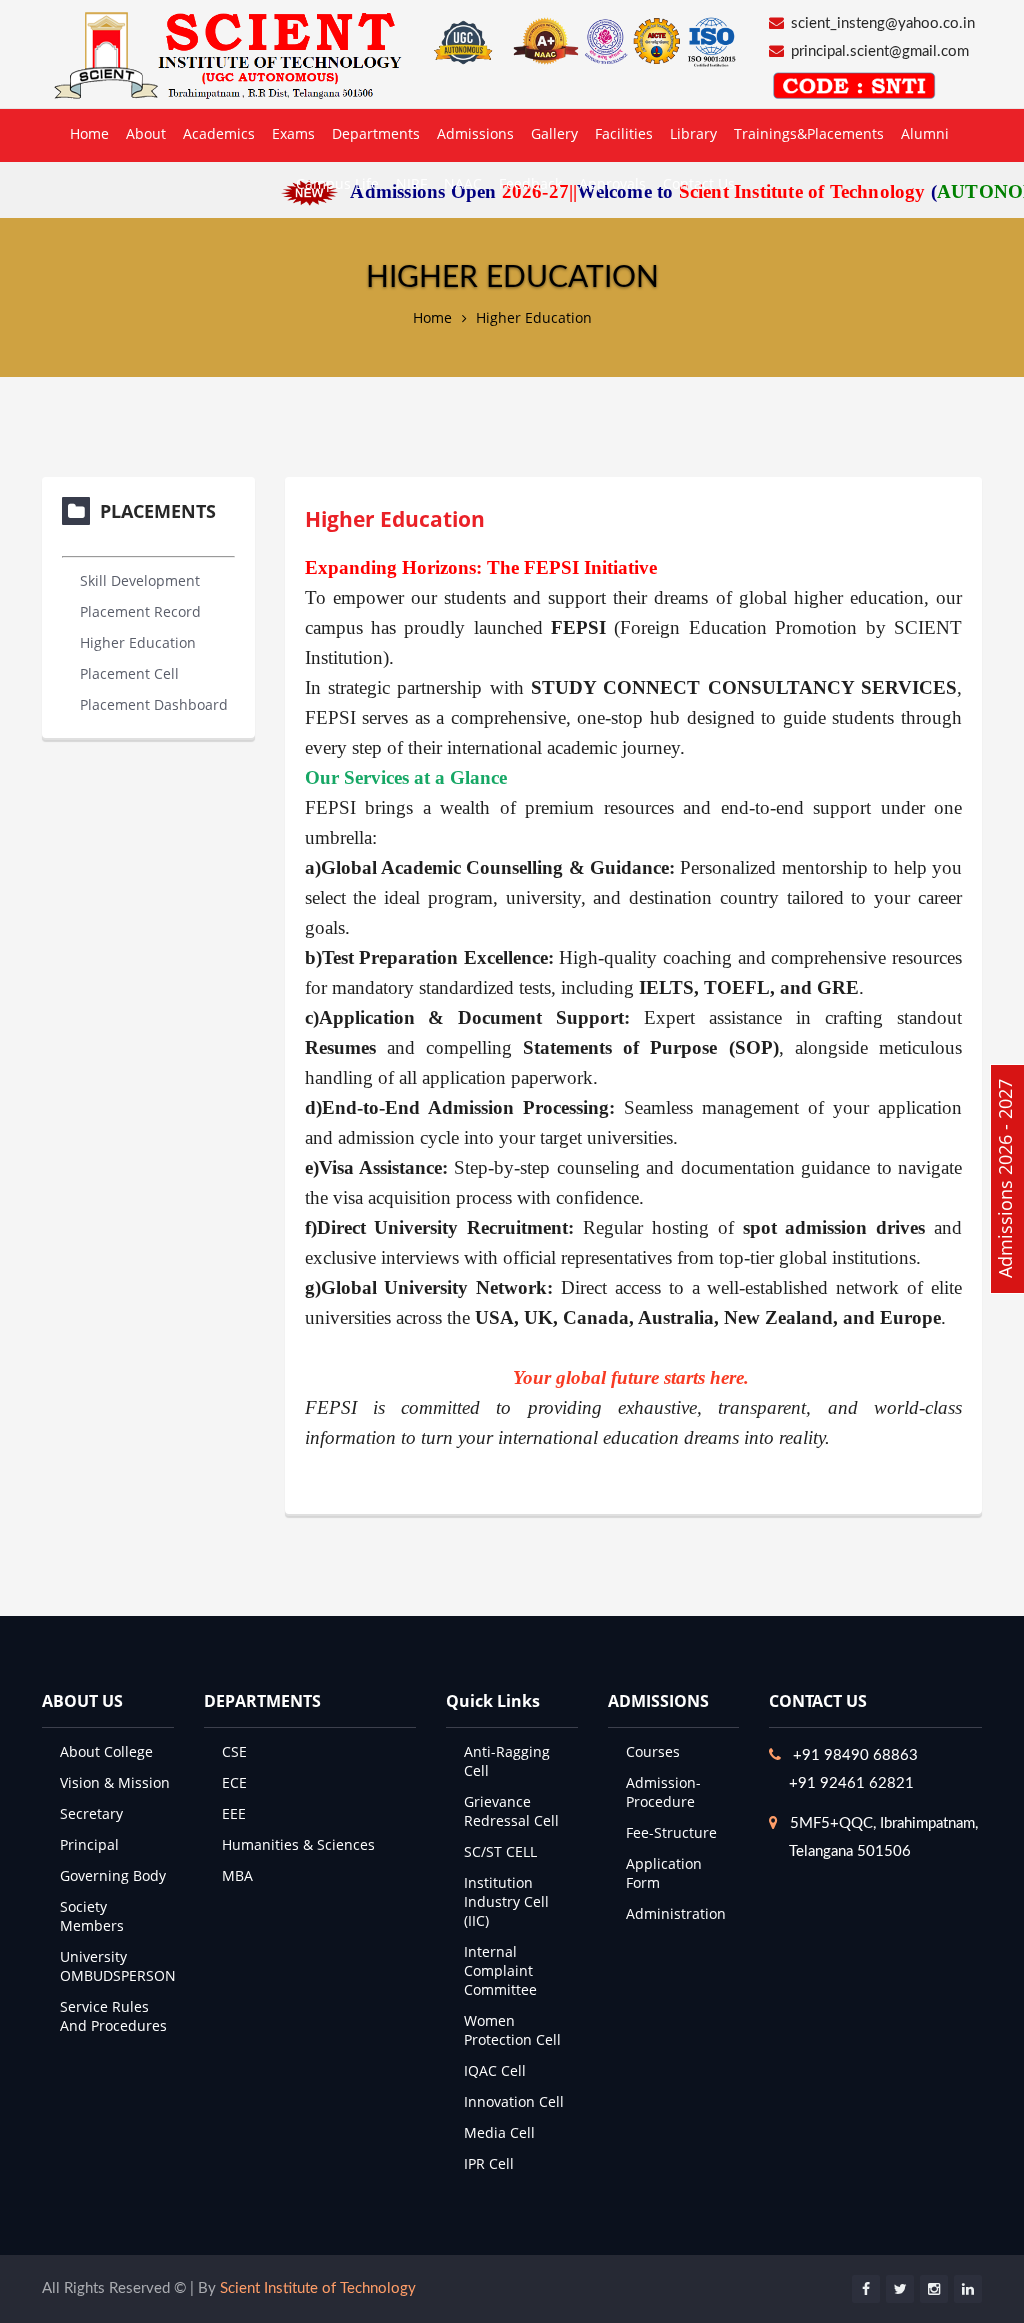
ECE (234, 1782)
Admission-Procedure (663, 1792)
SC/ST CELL (500, 1851)
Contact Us (699, 183)
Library (693, 133)
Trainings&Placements (809, 133)
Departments (376, 133)
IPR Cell (489, 2163)
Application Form (664, 1873)
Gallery (554, 133)
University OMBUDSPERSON (118, 1966)
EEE (234, 1813)
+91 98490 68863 (855, 1755)
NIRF (411, 183)
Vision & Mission (115, 1782)
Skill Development (140, 580)
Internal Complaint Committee (500, 1970)
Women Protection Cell (512, 2030)
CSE (234, 1751)
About (146, 133)
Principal (89, 1844)
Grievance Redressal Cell (511, 1811)
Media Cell (499, 2132)
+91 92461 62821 (851, 1783)
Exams (293, 133)
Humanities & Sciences (298, 1844)
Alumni (925, 133)
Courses (653, 1751)
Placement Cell (129, 673)
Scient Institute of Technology (318, 2288)
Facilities (624, 133)
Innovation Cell (514, 2101)
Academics (219, 133)
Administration (676, 1913)
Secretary (91, 1813)
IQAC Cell (495, 2070)
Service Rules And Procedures (113, 2016)
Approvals (612, 183)
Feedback (530, 183)
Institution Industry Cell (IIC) (506, 1901)
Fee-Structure (671, 1832)
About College (106, 1751)
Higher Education (534, 317)
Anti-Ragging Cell (507, 1761)
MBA (237, 1875)
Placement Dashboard (154, 704)
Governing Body (113, 1875)
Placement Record (140, 611)
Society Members (92, 1916)
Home (89, 133)
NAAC (463, 183)
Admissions (475, 133)
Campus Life (337, 183)
